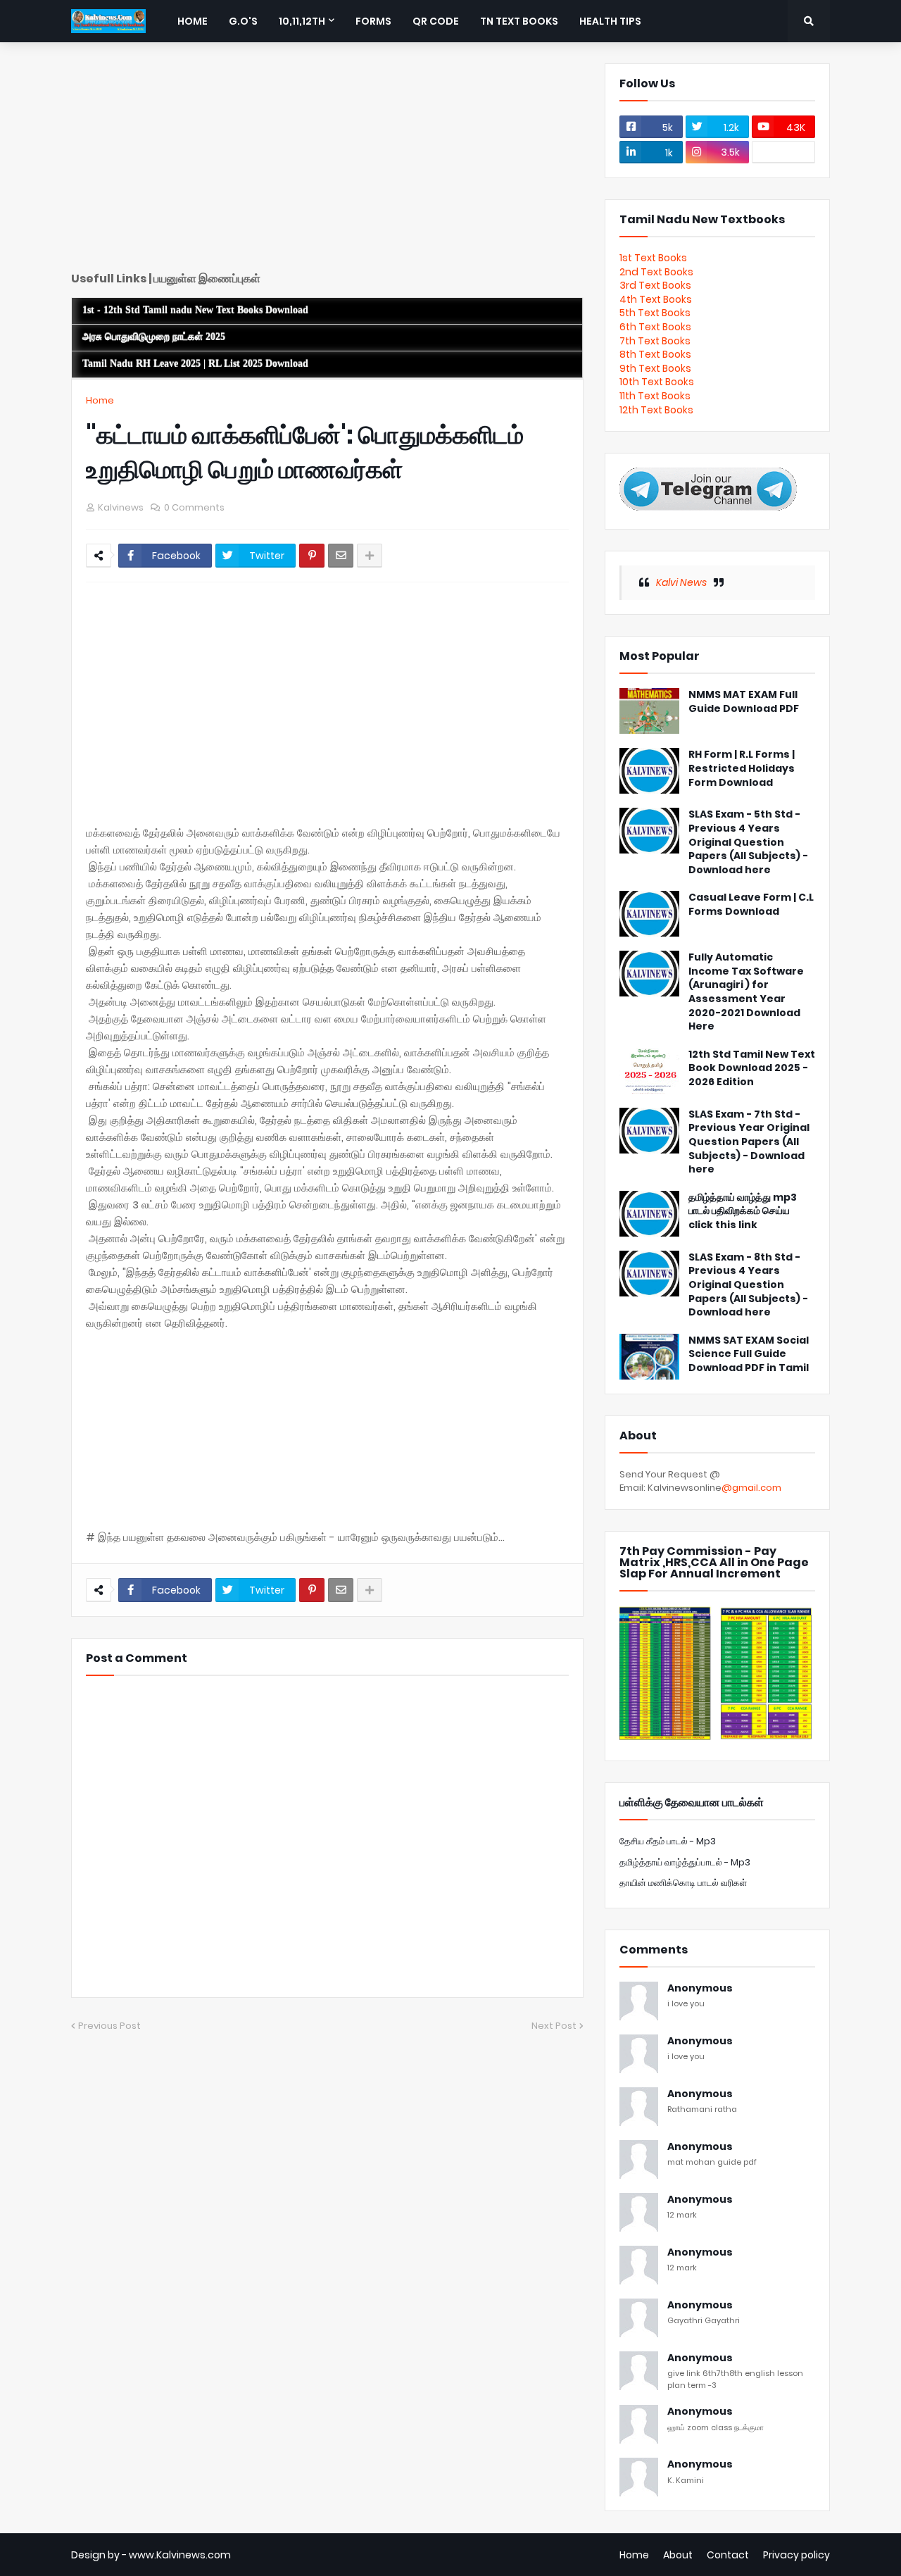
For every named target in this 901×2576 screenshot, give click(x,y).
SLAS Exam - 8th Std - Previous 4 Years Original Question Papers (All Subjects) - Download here (748, 1285)
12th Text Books (656, 410)
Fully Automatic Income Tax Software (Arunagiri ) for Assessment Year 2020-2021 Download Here (746, 992)
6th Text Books (655, 327)
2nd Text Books (656, 272)
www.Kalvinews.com (180, 2555)
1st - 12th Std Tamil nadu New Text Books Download (195, 310)
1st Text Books (653, 258)
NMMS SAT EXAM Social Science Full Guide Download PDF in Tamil (749, 1354)
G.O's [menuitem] (243, 21)
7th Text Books (655, 341)
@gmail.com (751, 1488)
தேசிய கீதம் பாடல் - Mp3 (668, 1841)
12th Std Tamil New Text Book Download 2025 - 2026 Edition (752, 1068)
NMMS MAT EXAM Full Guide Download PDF (744, 702)
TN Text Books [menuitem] (519, 21)
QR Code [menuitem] (436, 21)
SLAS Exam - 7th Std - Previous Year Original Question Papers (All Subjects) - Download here (749, 1142)
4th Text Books (656, 299)
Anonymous (700, 1988)
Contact (728, 2555)
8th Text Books (655, 354)
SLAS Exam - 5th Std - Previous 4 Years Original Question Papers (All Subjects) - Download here (748, 842)
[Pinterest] (312, 556)
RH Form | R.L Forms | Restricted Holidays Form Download (742, 768)
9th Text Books (655, 368)
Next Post (554, 2026)
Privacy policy (796, 2555)
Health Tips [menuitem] (610, 21)
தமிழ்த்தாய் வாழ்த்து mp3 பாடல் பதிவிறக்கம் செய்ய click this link (743, 1211)
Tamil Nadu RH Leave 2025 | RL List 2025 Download (195, 364)
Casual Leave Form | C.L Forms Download (751, 905)
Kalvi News (681, 582)
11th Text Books (655, 396)
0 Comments (194, 507)
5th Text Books (655, 313)
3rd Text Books (655, 285)
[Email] (341, 556)
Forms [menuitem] (373, 21)
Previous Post (109, 2026)
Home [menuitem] (193, 21)
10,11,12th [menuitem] (302, 21)
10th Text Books (657, 382)
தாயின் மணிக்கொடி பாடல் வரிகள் (683, 1883)
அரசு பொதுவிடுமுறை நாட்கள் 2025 (154, 337)
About (678, 2555)
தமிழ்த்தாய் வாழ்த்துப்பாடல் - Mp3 (685, 1862)
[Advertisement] (327, 162)
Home (100, 400)
